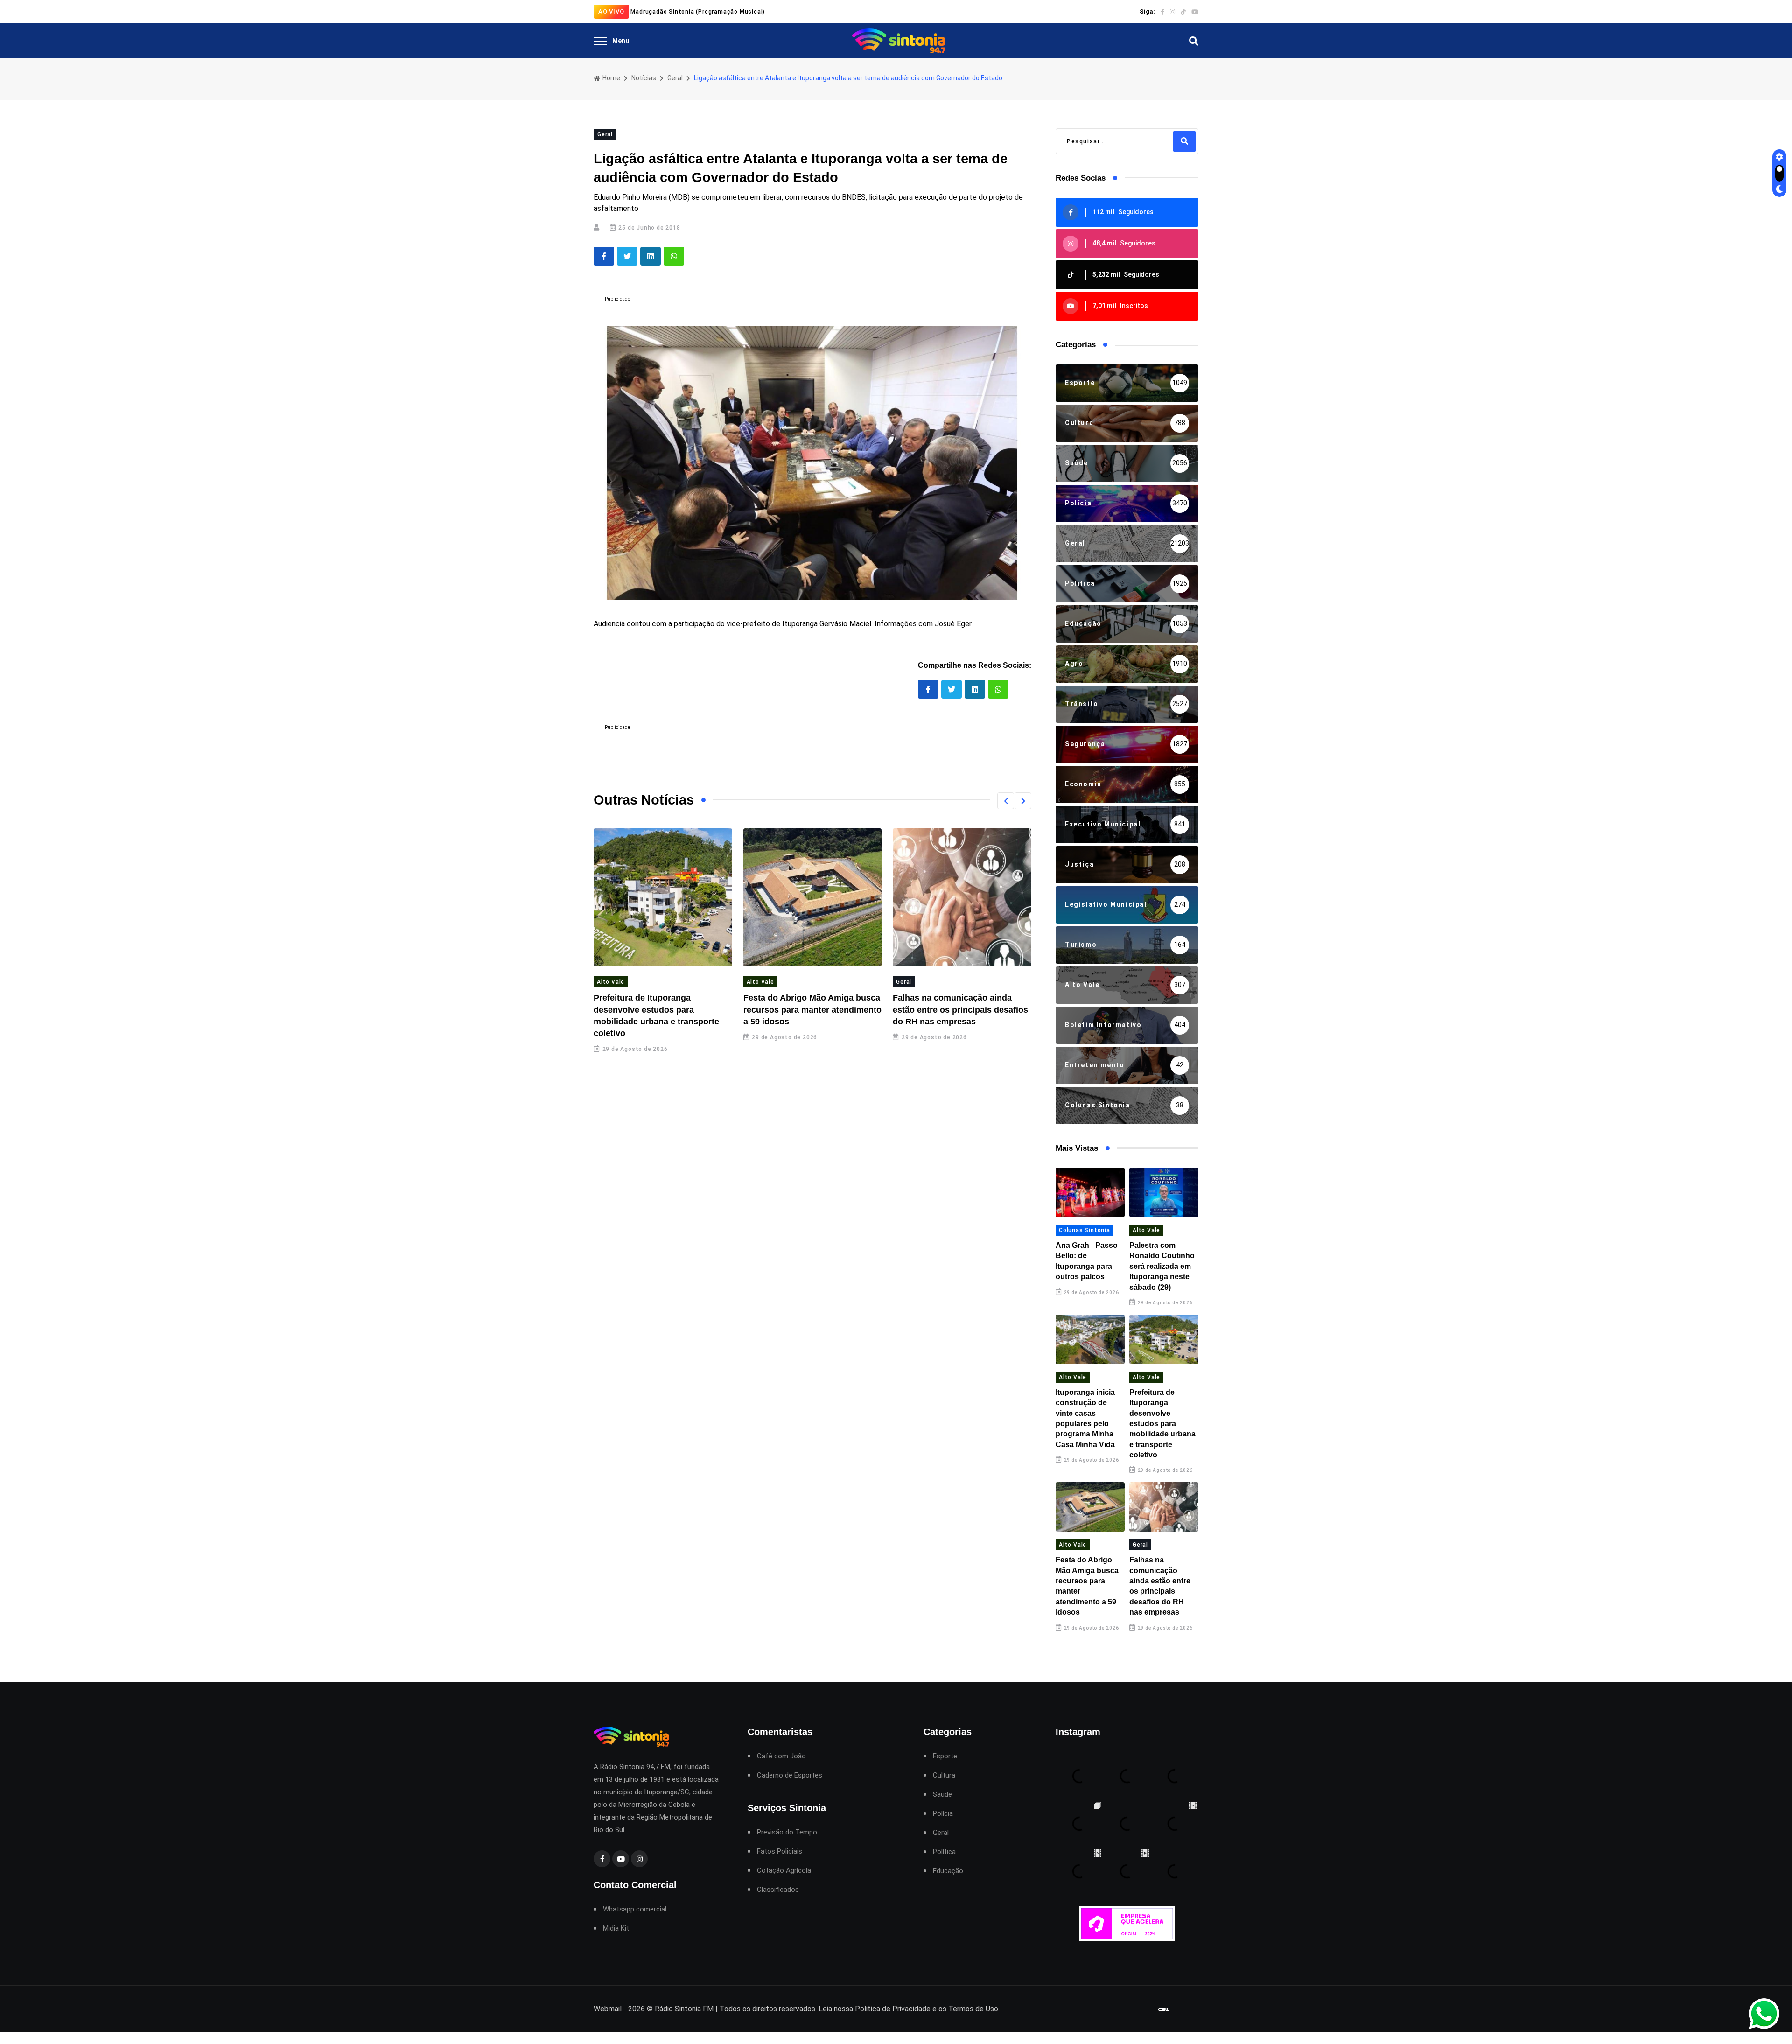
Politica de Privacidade (893, 2009)
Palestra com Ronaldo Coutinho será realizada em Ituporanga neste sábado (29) (1162, 1266)
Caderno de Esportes (790, 1775)
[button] (1006, 801)
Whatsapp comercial (635, 1909)
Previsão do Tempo (787, 1832)
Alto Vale (611, 982)
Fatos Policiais (780, 1851)
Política (944, 1852)
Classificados (778, 1890)
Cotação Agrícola (784, 1871)
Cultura (944, 1775)
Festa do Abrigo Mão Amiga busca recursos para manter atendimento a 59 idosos (812, 1009)
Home (611, 78)
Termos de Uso (973, 2009)
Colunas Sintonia (1085, 1230)
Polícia (943, 1814)
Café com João (781, 1756)
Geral (675, 78)
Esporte (945, 1756)
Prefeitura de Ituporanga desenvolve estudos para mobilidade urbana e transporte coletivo (1162, 1424)
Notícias (644, 78)
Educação (948, 1871)
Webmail (608, 2009)
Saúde (942, 1795)
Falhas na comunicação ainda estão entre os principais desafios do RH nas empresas (960, 1009)
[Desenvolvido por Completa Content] (1164, 2009)
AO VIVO (611, 11)
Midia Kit (616, 1928)
